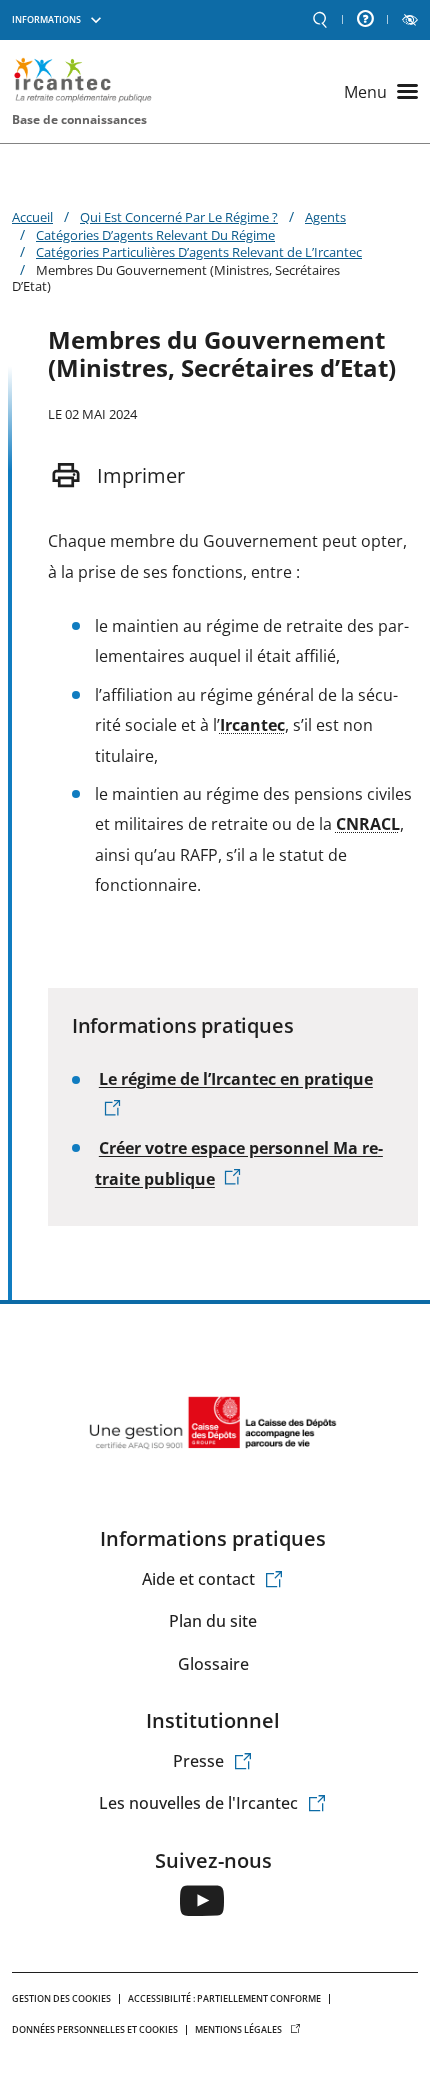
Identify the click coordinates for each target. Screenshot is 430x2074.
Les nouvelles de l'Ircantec (198, 1803)
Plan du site (213, 1621)
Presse (198, 1761)
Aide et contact (198, 1579)
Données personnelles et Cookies (95, 2029)
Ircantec (252, 725)
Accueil (32, 217)
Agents (325, 217)
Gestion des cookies (61, 1998)
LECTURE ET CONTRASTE (410, 20)
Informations (46, 19)
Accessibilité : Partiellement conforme (224, 1998)
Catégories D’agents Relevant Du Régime (155, 235)
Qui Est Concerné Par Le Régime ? (179, 217)
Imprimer (141, 475)
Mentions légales (238, 2029)
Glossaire (213, 1664)
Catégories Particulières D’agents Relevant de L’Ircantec (199, 252)
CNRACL (368, 824)
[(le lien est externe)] (202, 1900)
